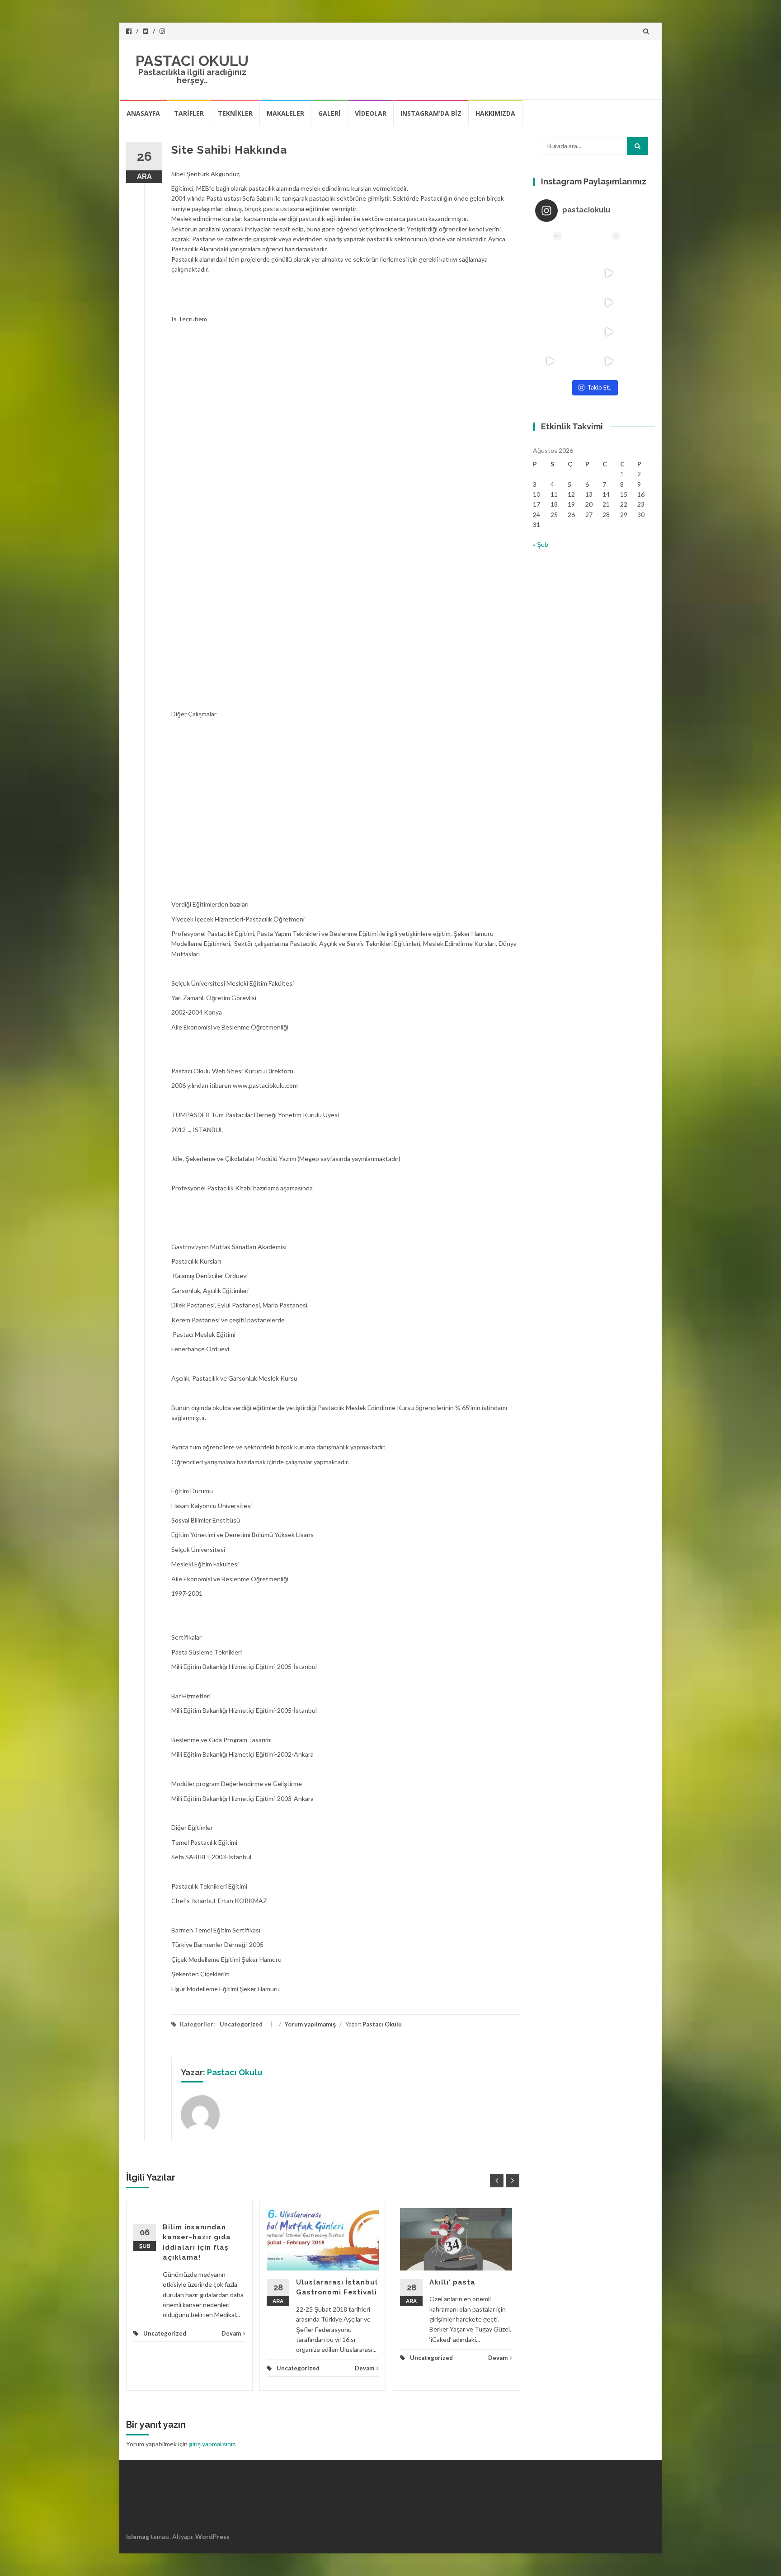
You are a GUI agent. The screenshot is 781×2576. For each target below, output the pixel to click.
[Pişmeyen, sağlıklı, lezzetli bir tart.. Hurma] (609, 302)
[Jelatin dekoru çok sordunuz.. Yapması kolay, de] (579, 361)
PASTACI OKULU (192, 61)
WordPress (212, 2536)
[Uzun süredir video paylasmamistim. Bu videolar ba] (609, 273)
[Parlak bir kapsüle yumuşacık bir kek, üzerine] (579, 302)
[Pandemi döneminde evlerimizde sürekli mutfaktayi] (579, 331)
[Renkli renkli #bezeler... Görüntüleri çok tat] (579, 243)
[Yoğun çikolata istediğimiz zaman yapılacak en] (550, 331)
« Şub (541, 544)
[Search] (638, 146)
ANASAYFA (143, 113)
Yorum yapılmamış (310, 2024)
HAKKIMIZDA (495, 113)
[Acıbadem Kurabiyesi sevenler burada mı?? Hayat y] (638, 331)
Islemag (138, 2536)
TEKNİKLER (235, 113)
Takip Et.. (600, 387)
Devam (231, 2333)
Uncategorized (241, 2024)
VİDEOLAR (371, 113)
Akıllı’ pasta (452, 2282)
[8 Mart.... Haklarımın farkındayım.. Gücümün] (550, 273)
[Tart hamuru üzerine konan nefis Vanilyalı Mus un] (550, 243)
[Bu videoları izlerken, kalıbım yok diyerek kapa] (609, 331)
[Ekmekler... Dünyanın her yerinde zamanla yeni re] (638, 273)
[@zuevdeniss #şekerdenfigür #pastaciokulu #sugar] (609, 361)
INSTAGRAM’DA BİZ (431, 113)
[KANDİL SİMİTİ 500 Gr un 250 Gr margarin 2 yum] (638, 243)
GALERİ (329, 113)
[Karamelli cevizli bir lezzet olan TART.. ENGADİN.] (609, 243)
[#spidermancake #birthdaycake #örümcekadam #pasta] (550, 302)
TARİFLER (189, 113)
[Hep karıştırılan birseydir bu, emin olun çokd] (579, 273)
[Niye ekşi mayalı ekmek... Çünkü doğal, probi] (638, 302)
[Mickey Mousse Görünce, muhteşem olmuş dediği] (550, 361)
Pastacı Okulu (382, 2024)
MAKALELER (285, 113)
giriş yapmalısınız (212, 2444)
